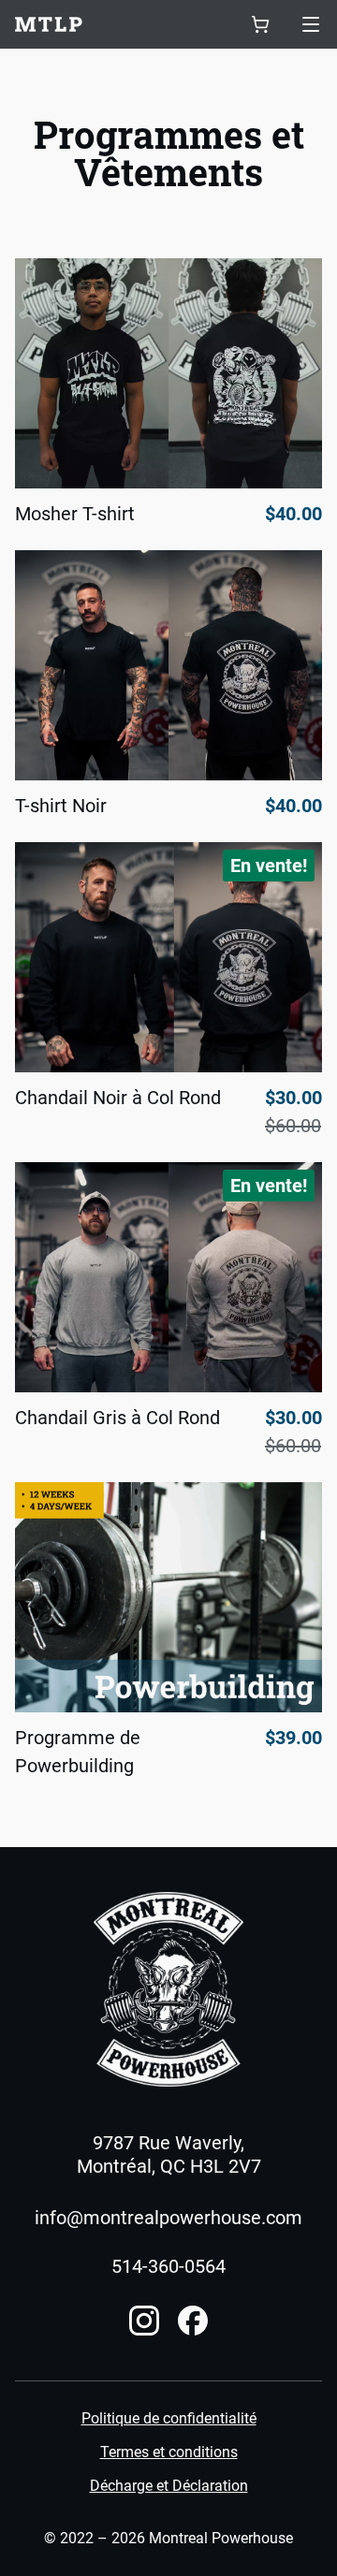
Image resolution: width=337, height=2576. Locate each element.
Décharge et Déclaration (169, 2486)
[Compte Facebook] (193, 2321)
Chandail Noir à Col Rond (118, 1098)
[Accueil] (168, 1989)
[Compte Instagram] (144, 2321)
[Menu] (311, 24)
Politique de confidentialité (169, 2419)
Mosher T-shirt (75, 514)
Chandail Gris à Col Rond (117, 1418)
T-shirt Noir (61, 806)
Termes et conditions (169, 2452)
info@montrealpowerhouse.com (168, 2218)
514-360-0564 (168, 2266)
